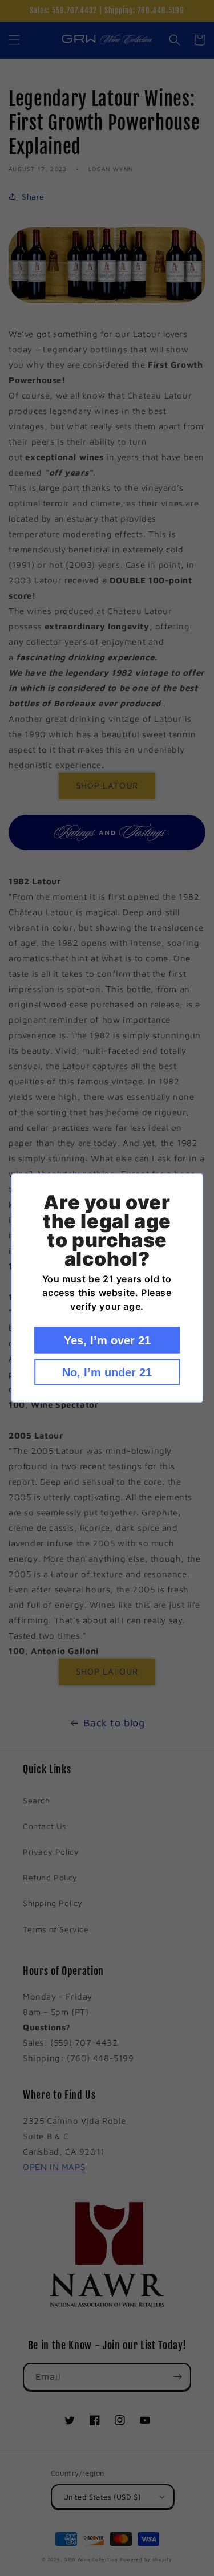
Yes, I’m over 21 (107, 1340)
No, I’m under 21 (107, 1372)
